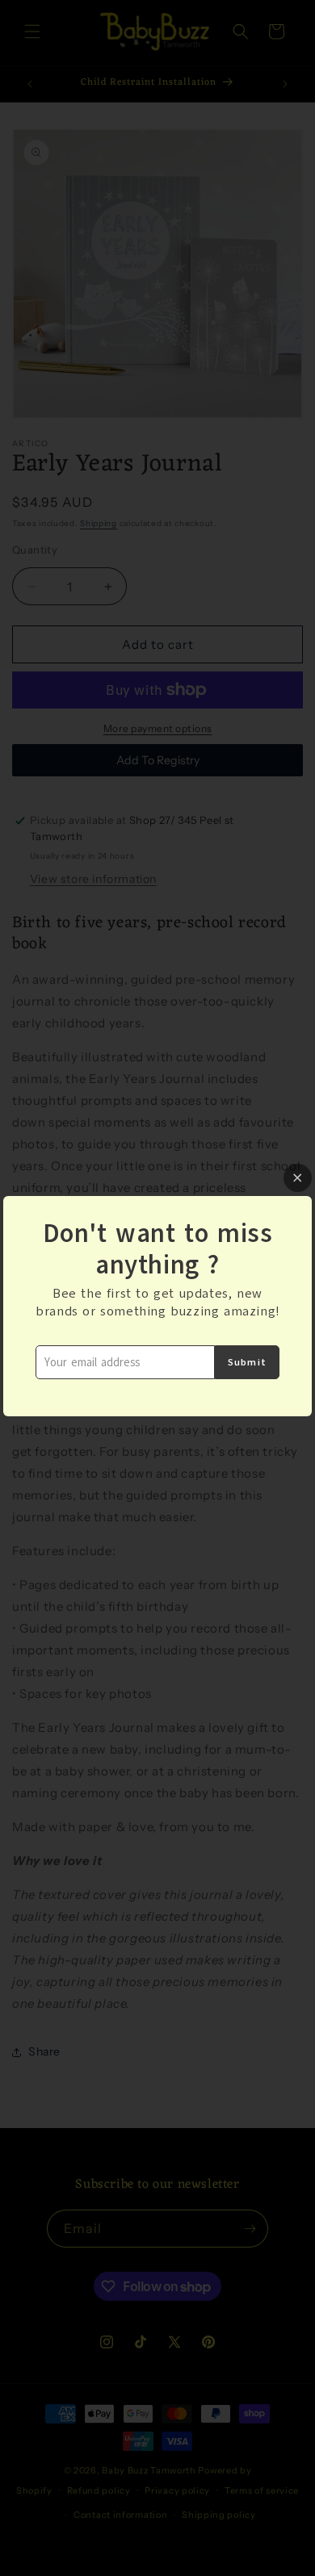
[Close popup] (298, 1178)
